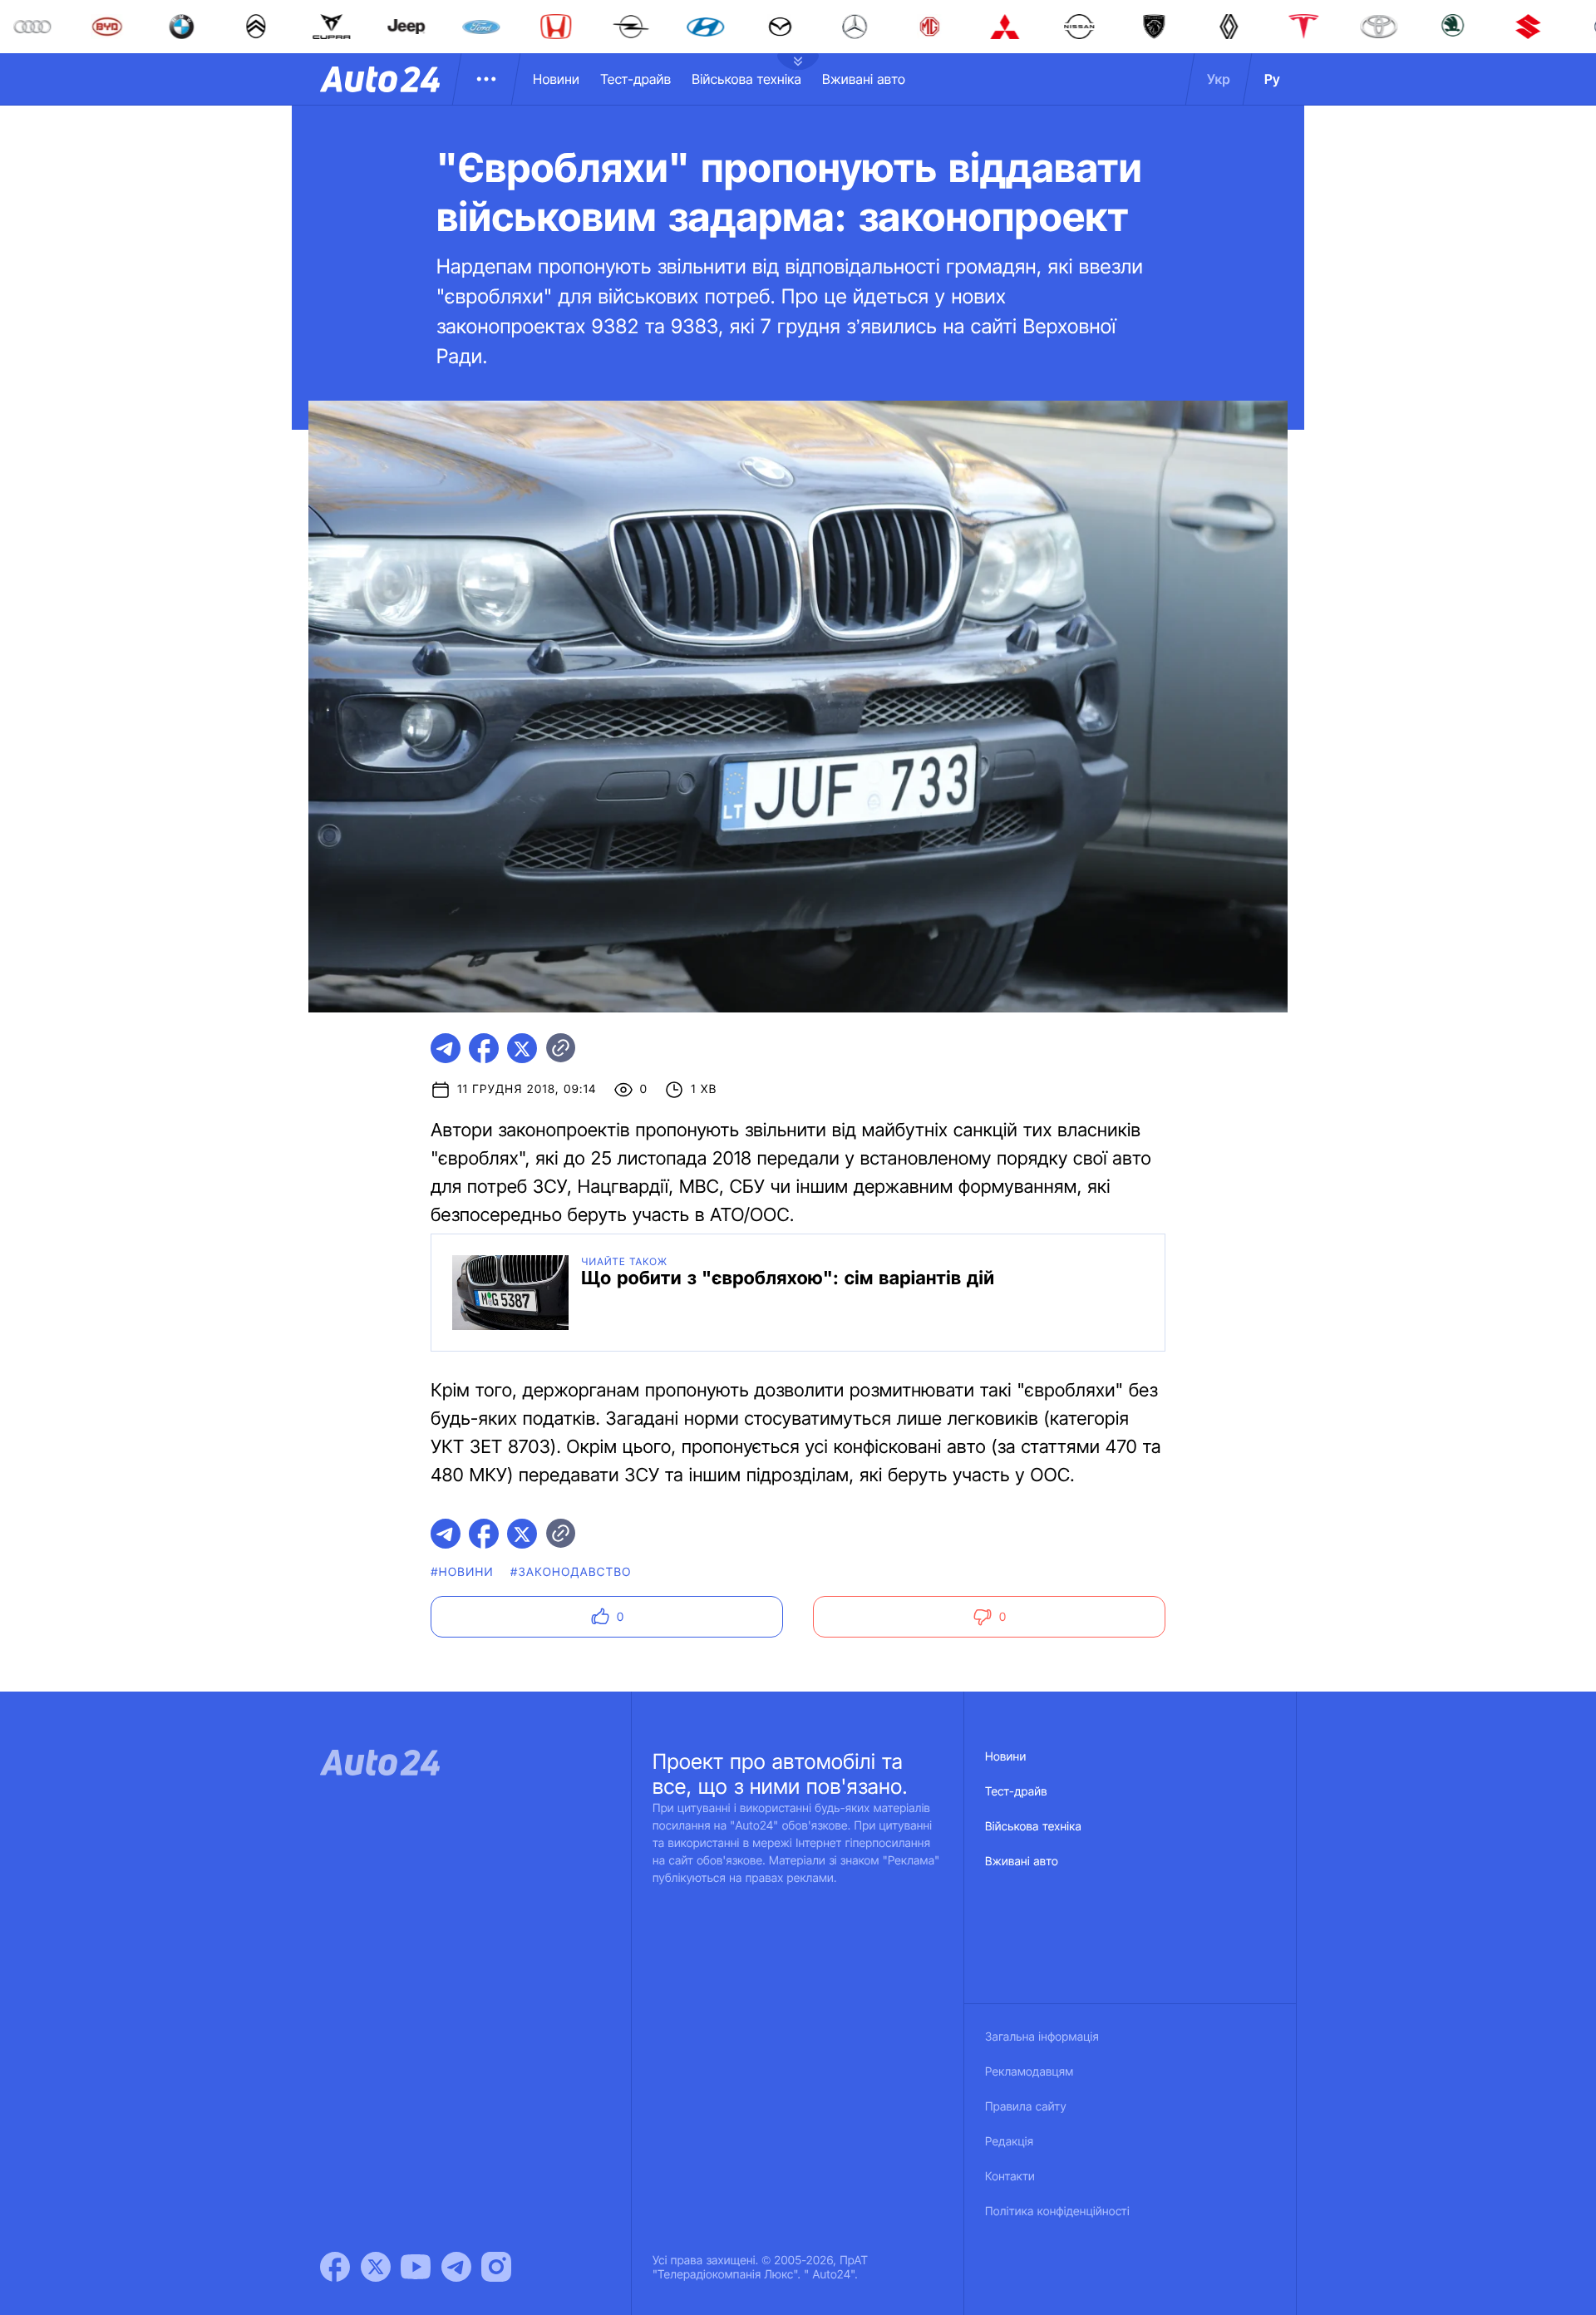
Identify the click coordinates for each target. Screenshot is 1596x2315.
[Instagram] (496, 2267)
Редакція (1009, 2142)
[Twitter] (376, 2267)
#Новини (462, 1572)
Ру (1272, 79)
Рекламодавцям (1030, 2072)
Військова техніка (746, 79)
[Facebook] (335, 2267)
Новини (556, 79)
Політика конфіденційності (1057, 2212)
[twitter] (522, 1048)
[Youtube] (416, 2267)
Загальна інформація (1042, 2037)
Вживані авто (864, 79)
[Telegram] (456, 2267)
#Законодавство (571, 1572)
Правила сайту (1026, 2107)
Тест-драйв (635, 79)
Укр (1219, 79)
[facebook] (484, 1048)
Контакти (1010, 2177)
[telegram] (446, 1048)
